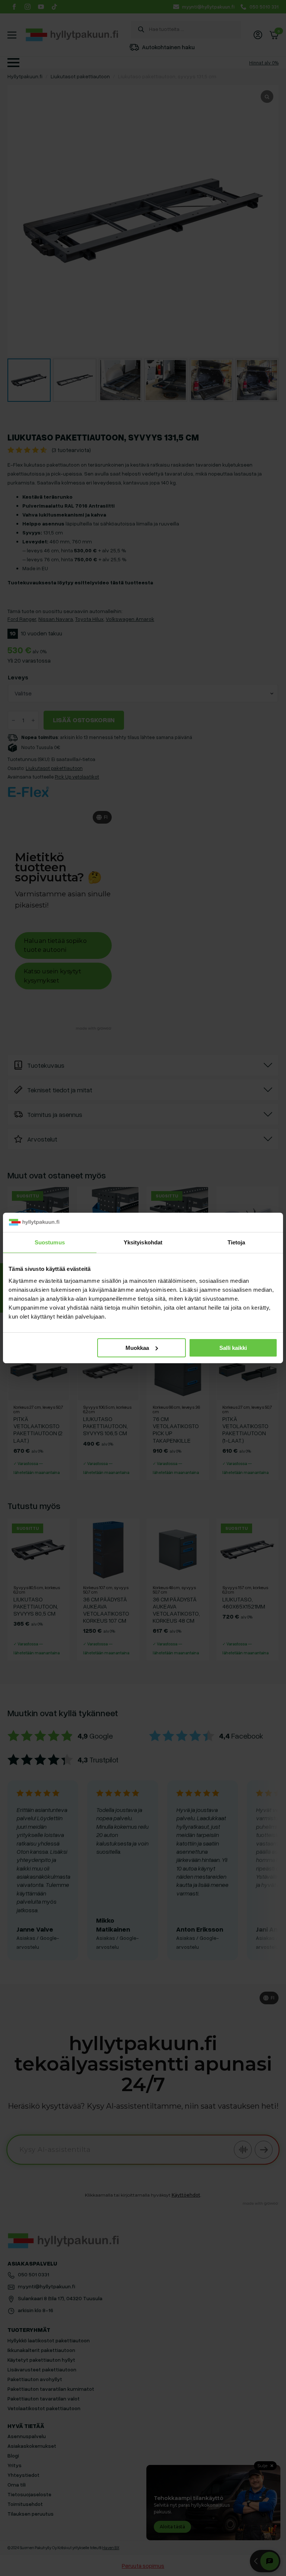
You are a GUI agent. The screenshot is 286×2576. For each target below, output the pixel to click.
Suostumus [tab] (50, 1242)
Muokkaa (137, 1348)
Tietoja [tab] (236, 1242)
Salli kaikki (233, 1348)
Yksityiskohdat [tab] (143, 1242)
